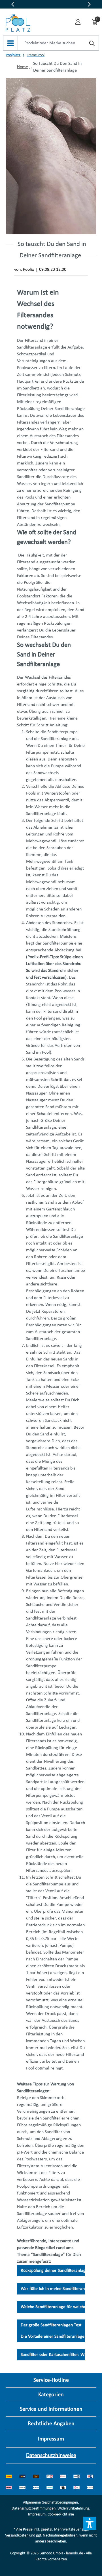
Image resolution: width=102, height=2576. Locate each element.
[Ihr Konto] (78, 21)
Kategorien (51, 2395)
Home (23, 67)
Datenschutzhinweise (51, 2456)
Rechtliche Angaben (51, 2424)
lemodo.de (75, 2553)
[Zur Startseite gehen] (18, 21)
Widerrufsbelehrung (73, 2509)
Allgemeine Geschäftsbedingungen (50, 2503)
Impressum (51, 2439)
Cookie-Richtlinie (61, 2514)
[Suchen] (92, 44)
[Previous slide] (13, 4)
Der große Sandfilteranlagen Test (51, 2325)
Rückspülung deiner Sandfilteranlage (54, 2271)
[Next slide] (89, 4)
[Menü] (10, 43)
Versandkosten (17, 2536)
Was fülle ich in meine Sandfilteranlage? (58, 2289)
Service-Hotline (51, 2380)
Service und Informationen (51, 2409)
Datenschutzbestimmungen (34, 2509)
